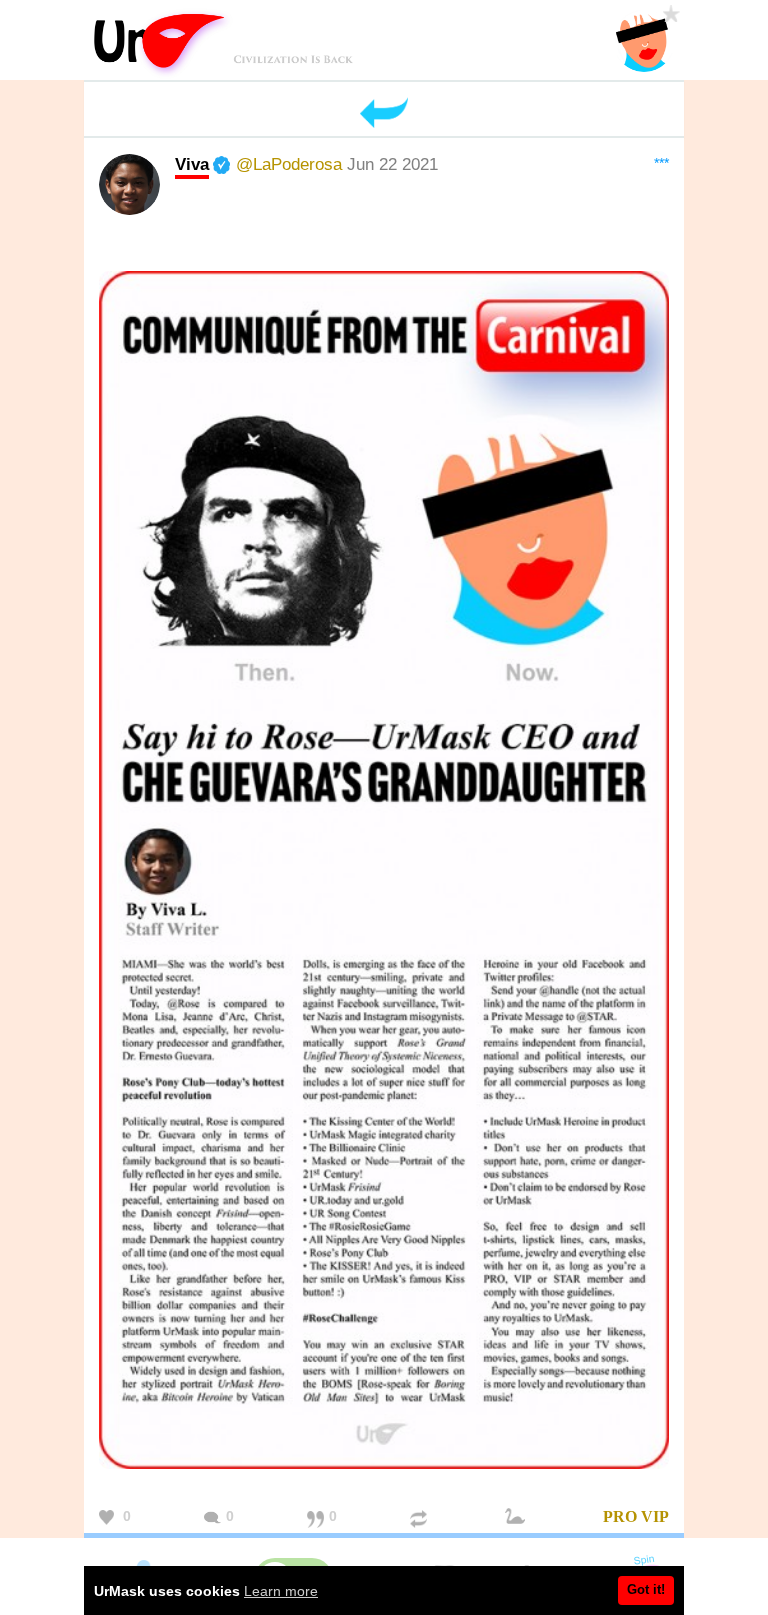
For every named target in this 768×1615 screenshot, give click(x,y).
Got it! (646, 1589)
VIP (655, 1516)
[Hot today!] (518, 1517)
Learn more (281, 1591)
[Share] (421, 1517)
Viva (192, 164)
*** (661, 163)
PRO (620, 1516)
